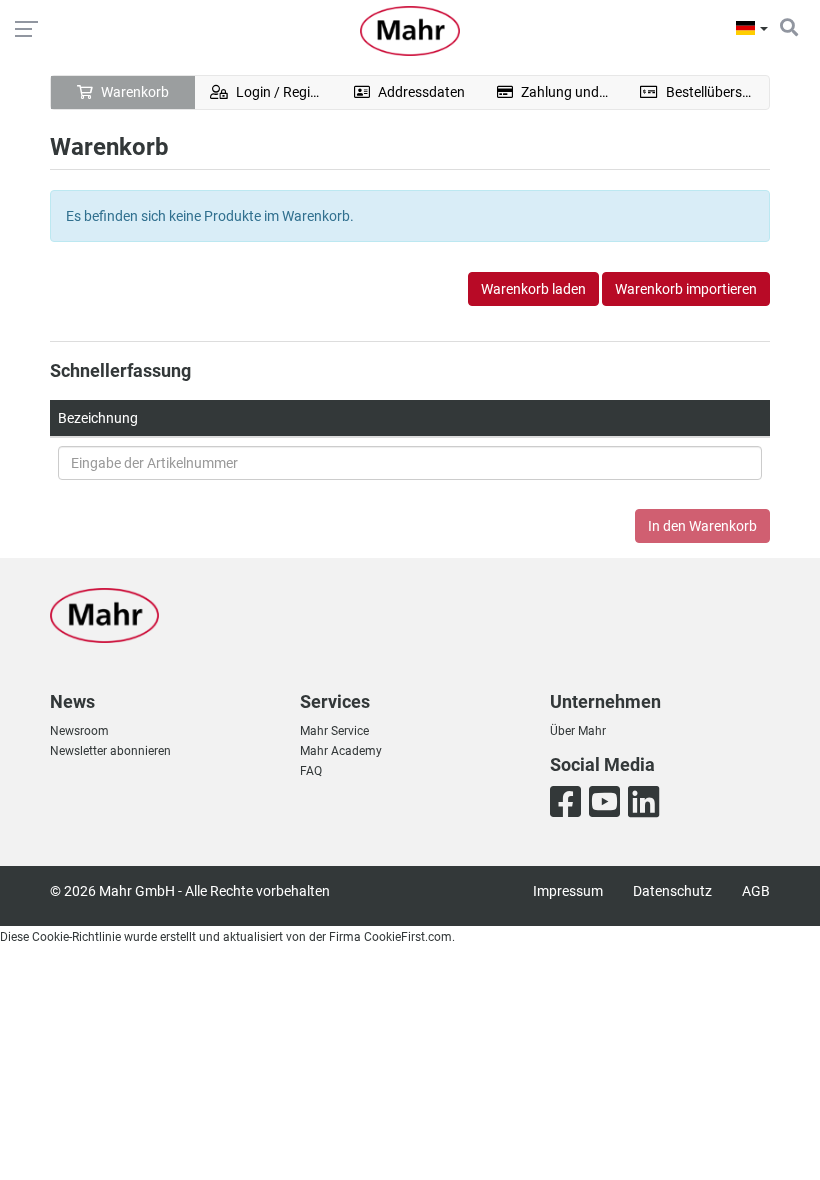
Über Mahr (578, 731)
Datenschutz (672, 891)
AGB (756, 891)
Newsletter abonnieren (110, 751)
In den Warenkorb (702, 526)
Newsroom (79, 731)
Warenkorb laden (533, 289)
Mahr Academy (341, 751)
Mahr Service (334, 731)
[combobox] (410, 463)
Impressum (568, 891)
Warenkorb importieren (686, 289)
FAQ (311, 771)
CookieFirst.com (408, 937)
